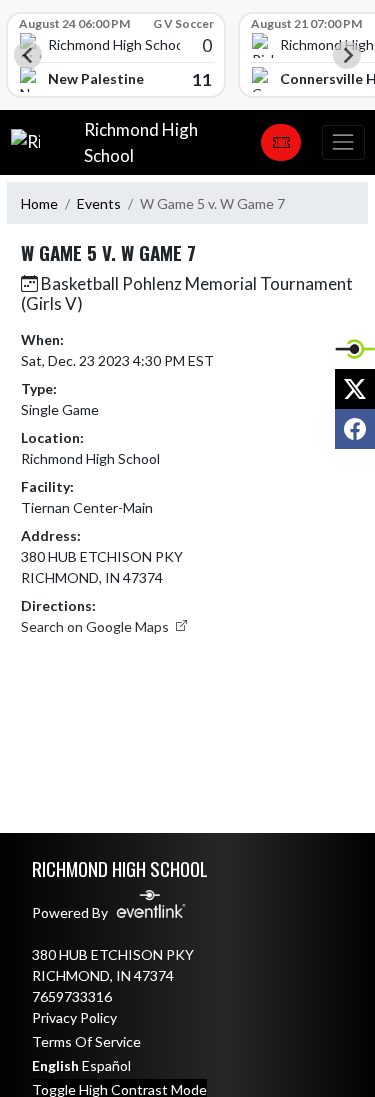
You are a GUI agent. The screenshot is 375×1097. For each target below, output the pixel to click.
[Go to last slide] (28, 55)
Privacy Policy (74, 1017)
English (55, 1065)
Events (99, 203)
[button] (281, 143)
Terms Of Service (86, 1041)
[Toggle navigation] (343, 142)
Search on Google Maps (96, 626)
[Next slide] (347, 55)
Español (106, 1065)
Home (39, 203)
